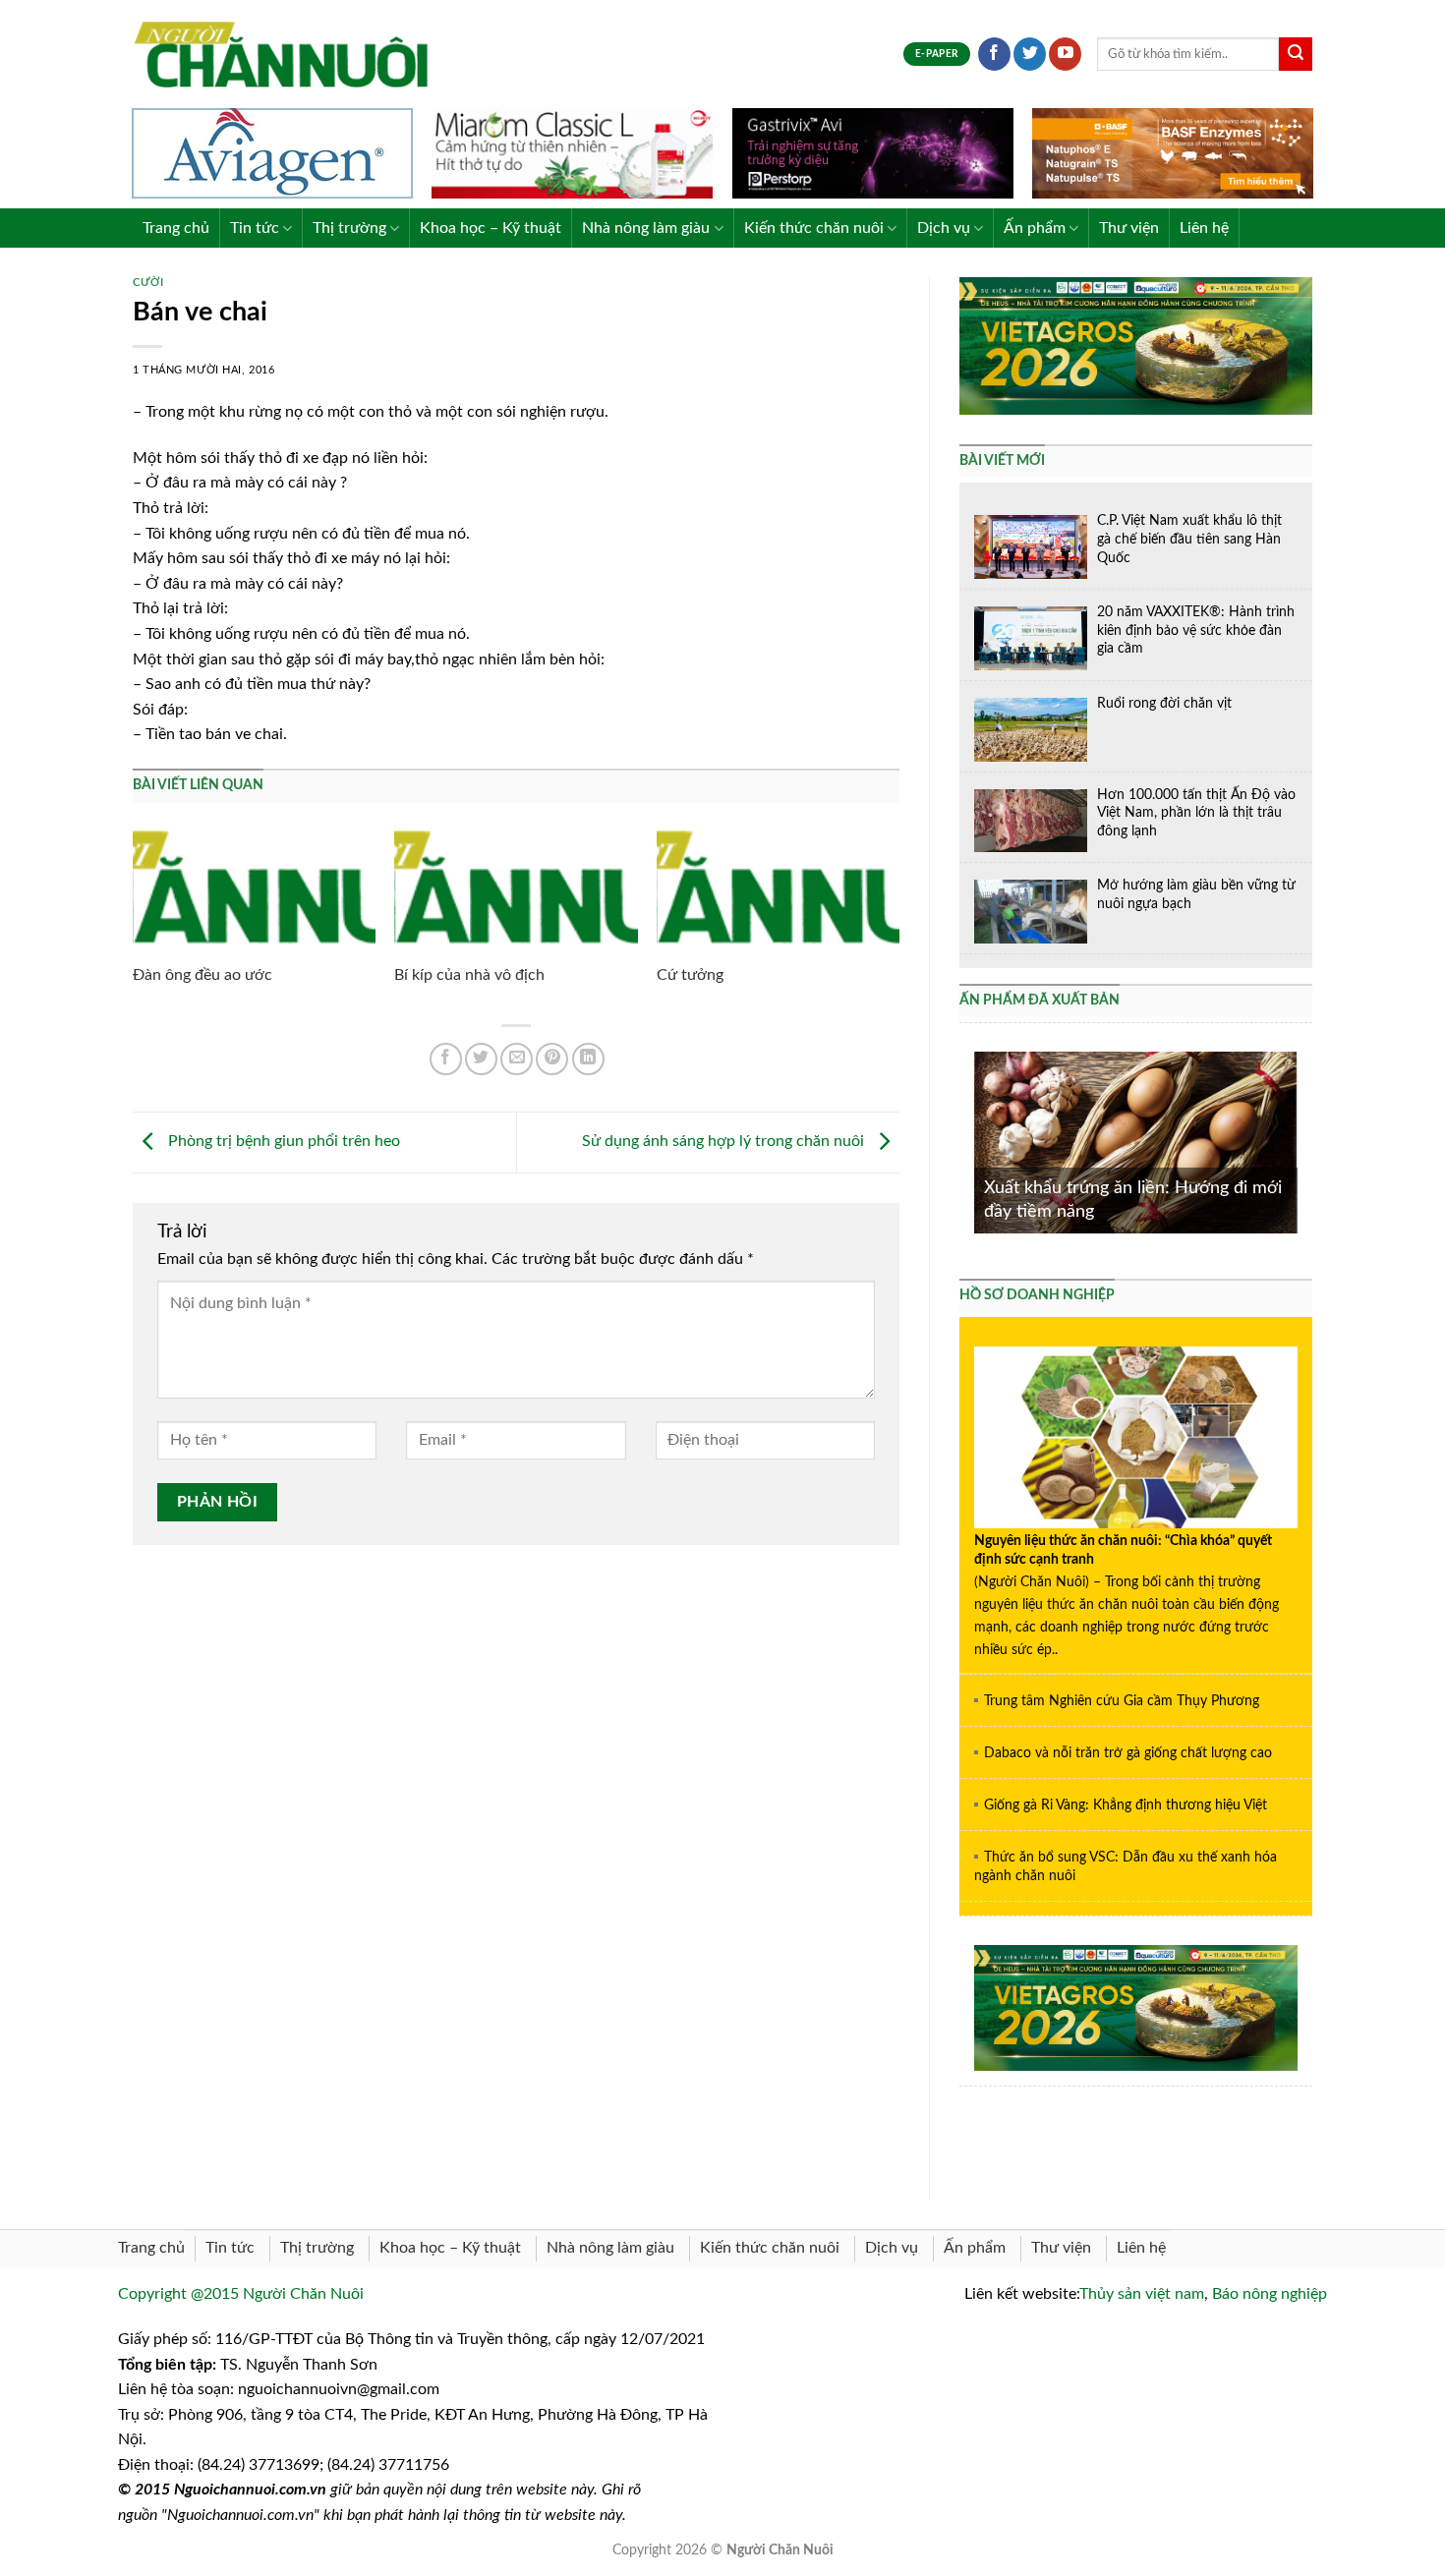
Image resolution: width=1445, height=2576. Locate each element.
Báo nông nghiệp (1270, 2294)
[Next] (1301, 1141)
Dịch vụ (944, 228)
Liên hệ (1204, 228)
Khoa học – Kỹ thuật (491, 228)
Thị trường (349, 228)
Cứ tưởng (690, 975)
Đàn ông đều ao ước (202, 975)
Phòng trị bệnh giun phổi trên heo (282, 1141)
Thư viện (1129, 228)
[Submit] (1296, 54)
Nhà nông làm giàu (646, 228)
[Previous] (970, 1141)
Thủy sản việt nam (1142, 2294)
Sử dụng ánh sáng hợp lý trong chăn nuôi (725, 1141)
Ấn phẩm (1035, 228)
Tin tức (255, 228)
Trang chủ (176, 228)
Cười (148, 283)
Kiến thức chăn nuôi (814, 228)
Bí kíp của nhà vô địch (469, 975)
